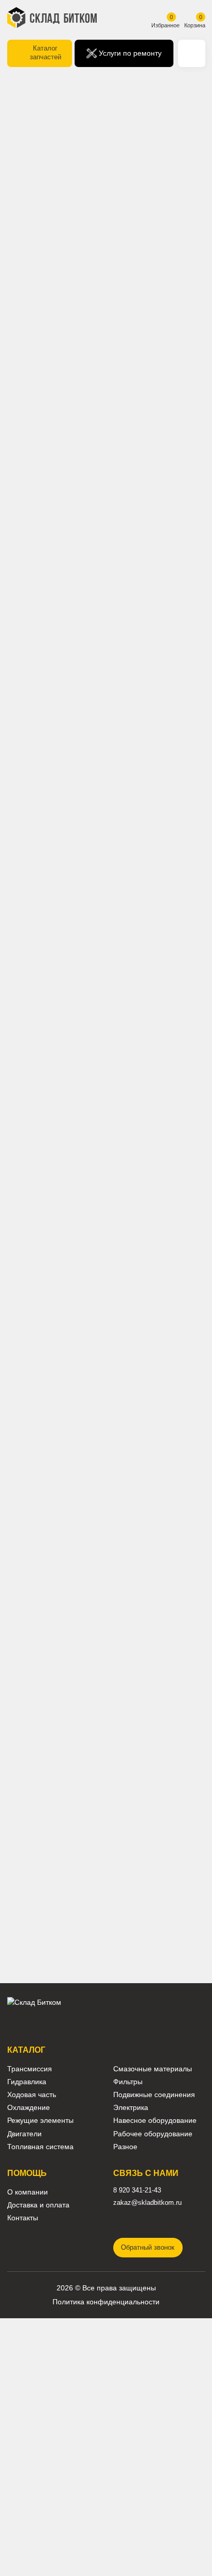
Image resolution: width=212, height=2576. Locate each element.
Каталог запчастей (46, 53)
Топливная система (40, 2147)
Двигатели (24, 2134)
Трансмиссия (30, 2069)
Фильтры (128, 2082)
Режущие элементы (40, 2121)
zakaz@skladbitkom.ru (147, 2203)
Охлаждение (29, 2108)
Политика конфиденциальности (106, 2302)
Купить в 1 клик (158, 457)
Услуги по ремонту (129, 53)
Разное (125, 2147)
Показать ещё (106, 1891)
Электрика (131, 2108)
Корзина (195, 25)
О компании (28, 2192)
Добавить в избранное (120, 428)
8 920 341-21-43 (137, 2190)
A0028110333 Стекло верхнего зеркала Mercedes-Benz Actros (55, 1629)
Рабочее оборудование (153, 2134)
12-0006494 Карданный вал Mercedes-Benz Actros (157, 1475)
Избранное (165, 25)
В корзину (54, 457)
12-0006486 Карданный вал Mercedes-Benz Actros (56, 1475)
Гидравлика (27, 2082)
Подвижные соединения (154, 2095)
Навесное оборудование (155, 2121)
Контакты (23, 2218)
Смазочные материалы (153, 2069)
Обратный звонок (148, 2248)
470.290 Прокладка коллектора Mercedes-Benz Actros (157, 1652)
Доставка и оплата (38, 2205)
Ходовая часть (32, 2095)
